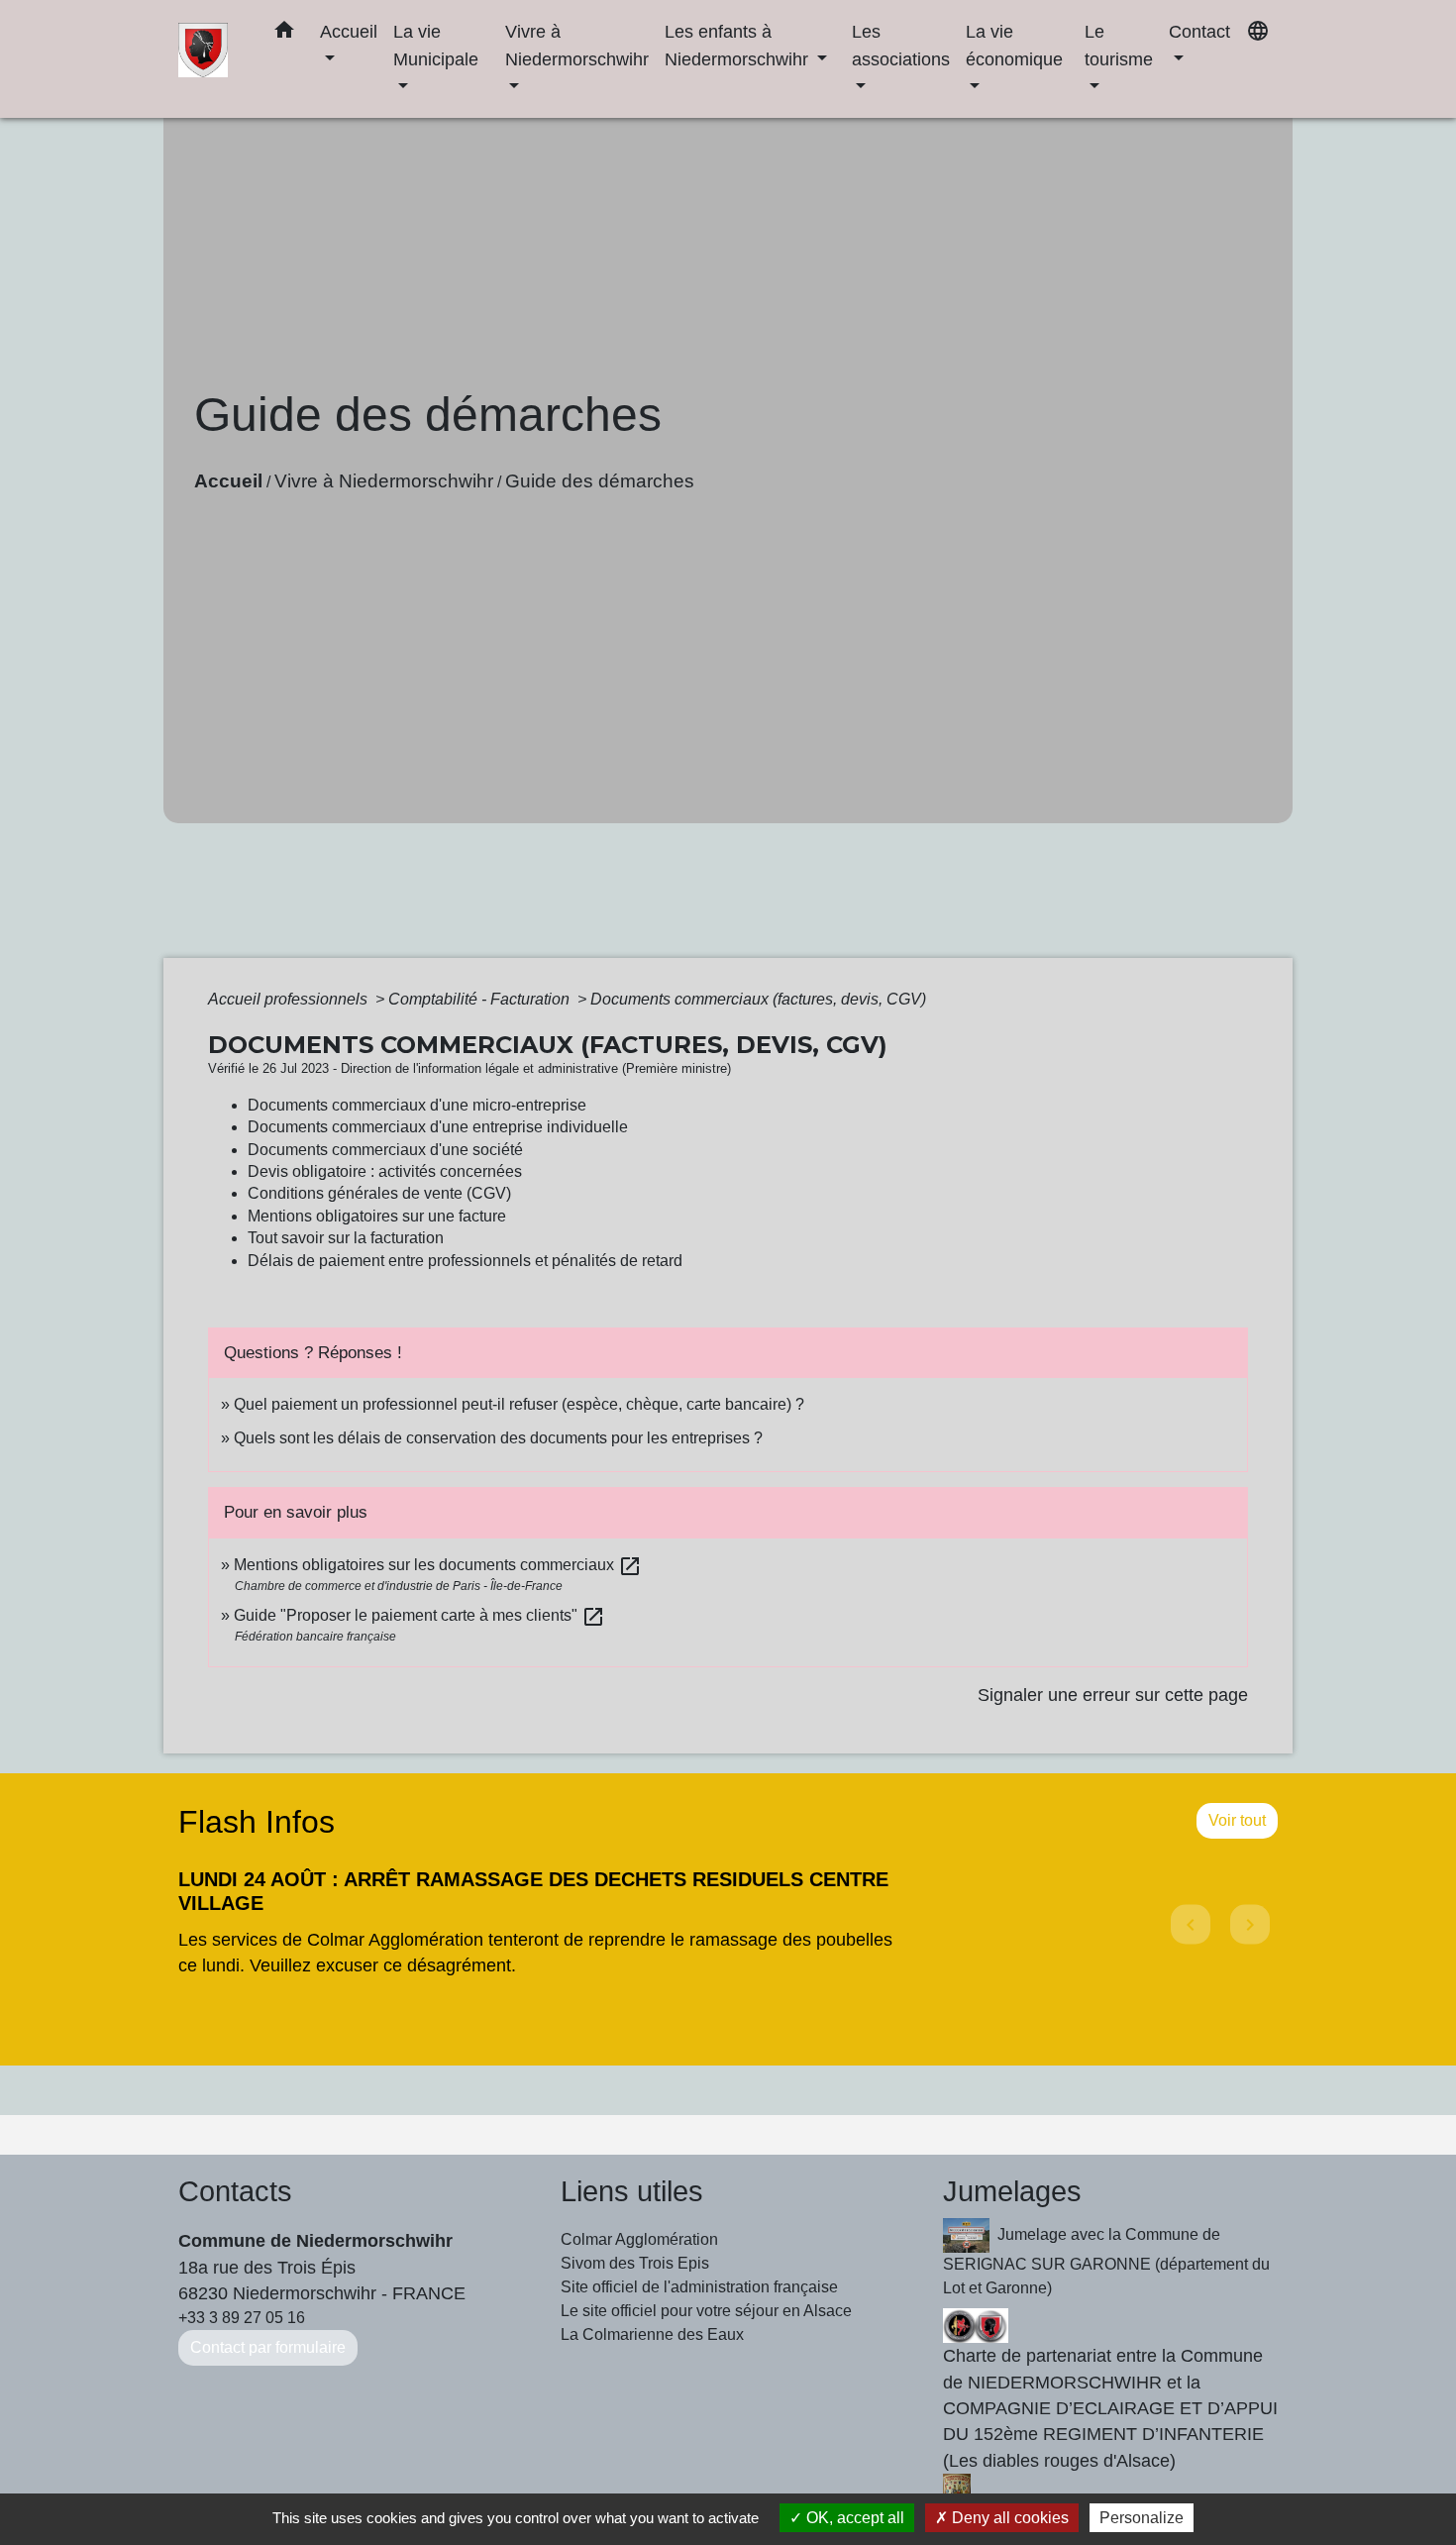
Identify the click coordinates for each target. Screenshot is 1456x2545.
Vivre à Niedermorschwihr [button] (577, 45)
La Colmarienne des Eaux (652, 2334)
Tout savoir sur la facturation (346, 1238)
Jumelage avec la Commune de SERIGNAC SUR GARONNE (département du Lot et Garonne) (1106, 2261)
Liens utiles (632, 2191)
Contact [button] (1199, 31)
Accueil (228, 481)
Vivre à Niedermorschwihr (384, 481)
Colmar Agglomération (639, 2239)
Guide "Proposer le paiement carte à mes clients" (419, 1615)
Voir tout (1237, 1820)
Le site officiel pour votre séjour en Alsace (706, 2311)
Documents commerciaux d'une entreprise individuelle (438, 1127)
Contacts (235, 2191)
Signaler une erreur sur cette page (1113, 1695)
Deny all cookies (1008, 2518)
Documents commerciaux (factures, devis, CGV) (758, 999)
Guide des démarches (600, 481)
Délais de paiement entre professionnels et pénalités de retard (465, 1261)
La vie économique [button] (1014, 45)
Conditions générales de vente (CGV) (379, 1193)
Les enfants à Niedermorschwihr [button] (739, 45)
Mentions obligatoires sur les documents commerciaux (438, 1565)
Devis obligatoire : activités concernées (385, 1171)
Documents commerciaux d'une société (385, 1150)
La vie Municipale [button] (436, 45)
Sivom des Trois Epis (635, 2263)
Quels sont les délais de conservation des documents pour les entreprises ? (498, 1438)
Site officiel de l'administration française (699, 2287)
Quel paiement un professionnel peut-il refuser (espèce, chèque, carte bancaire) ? (519, 1404)
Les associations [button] (901, 45)
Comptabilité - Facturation (481, 999)
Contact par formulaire (268, 2347)
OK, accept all (853, 2518)
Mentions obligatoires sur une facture (377, 1216)
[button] (284, 34)
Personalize (1142, 2518)
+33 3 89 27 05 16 (242, 2318)
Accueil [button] (349, 31)
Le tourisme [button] (1119, 45)
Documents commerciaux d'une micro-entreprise (417, 1105)
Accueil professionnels (290, 999)
